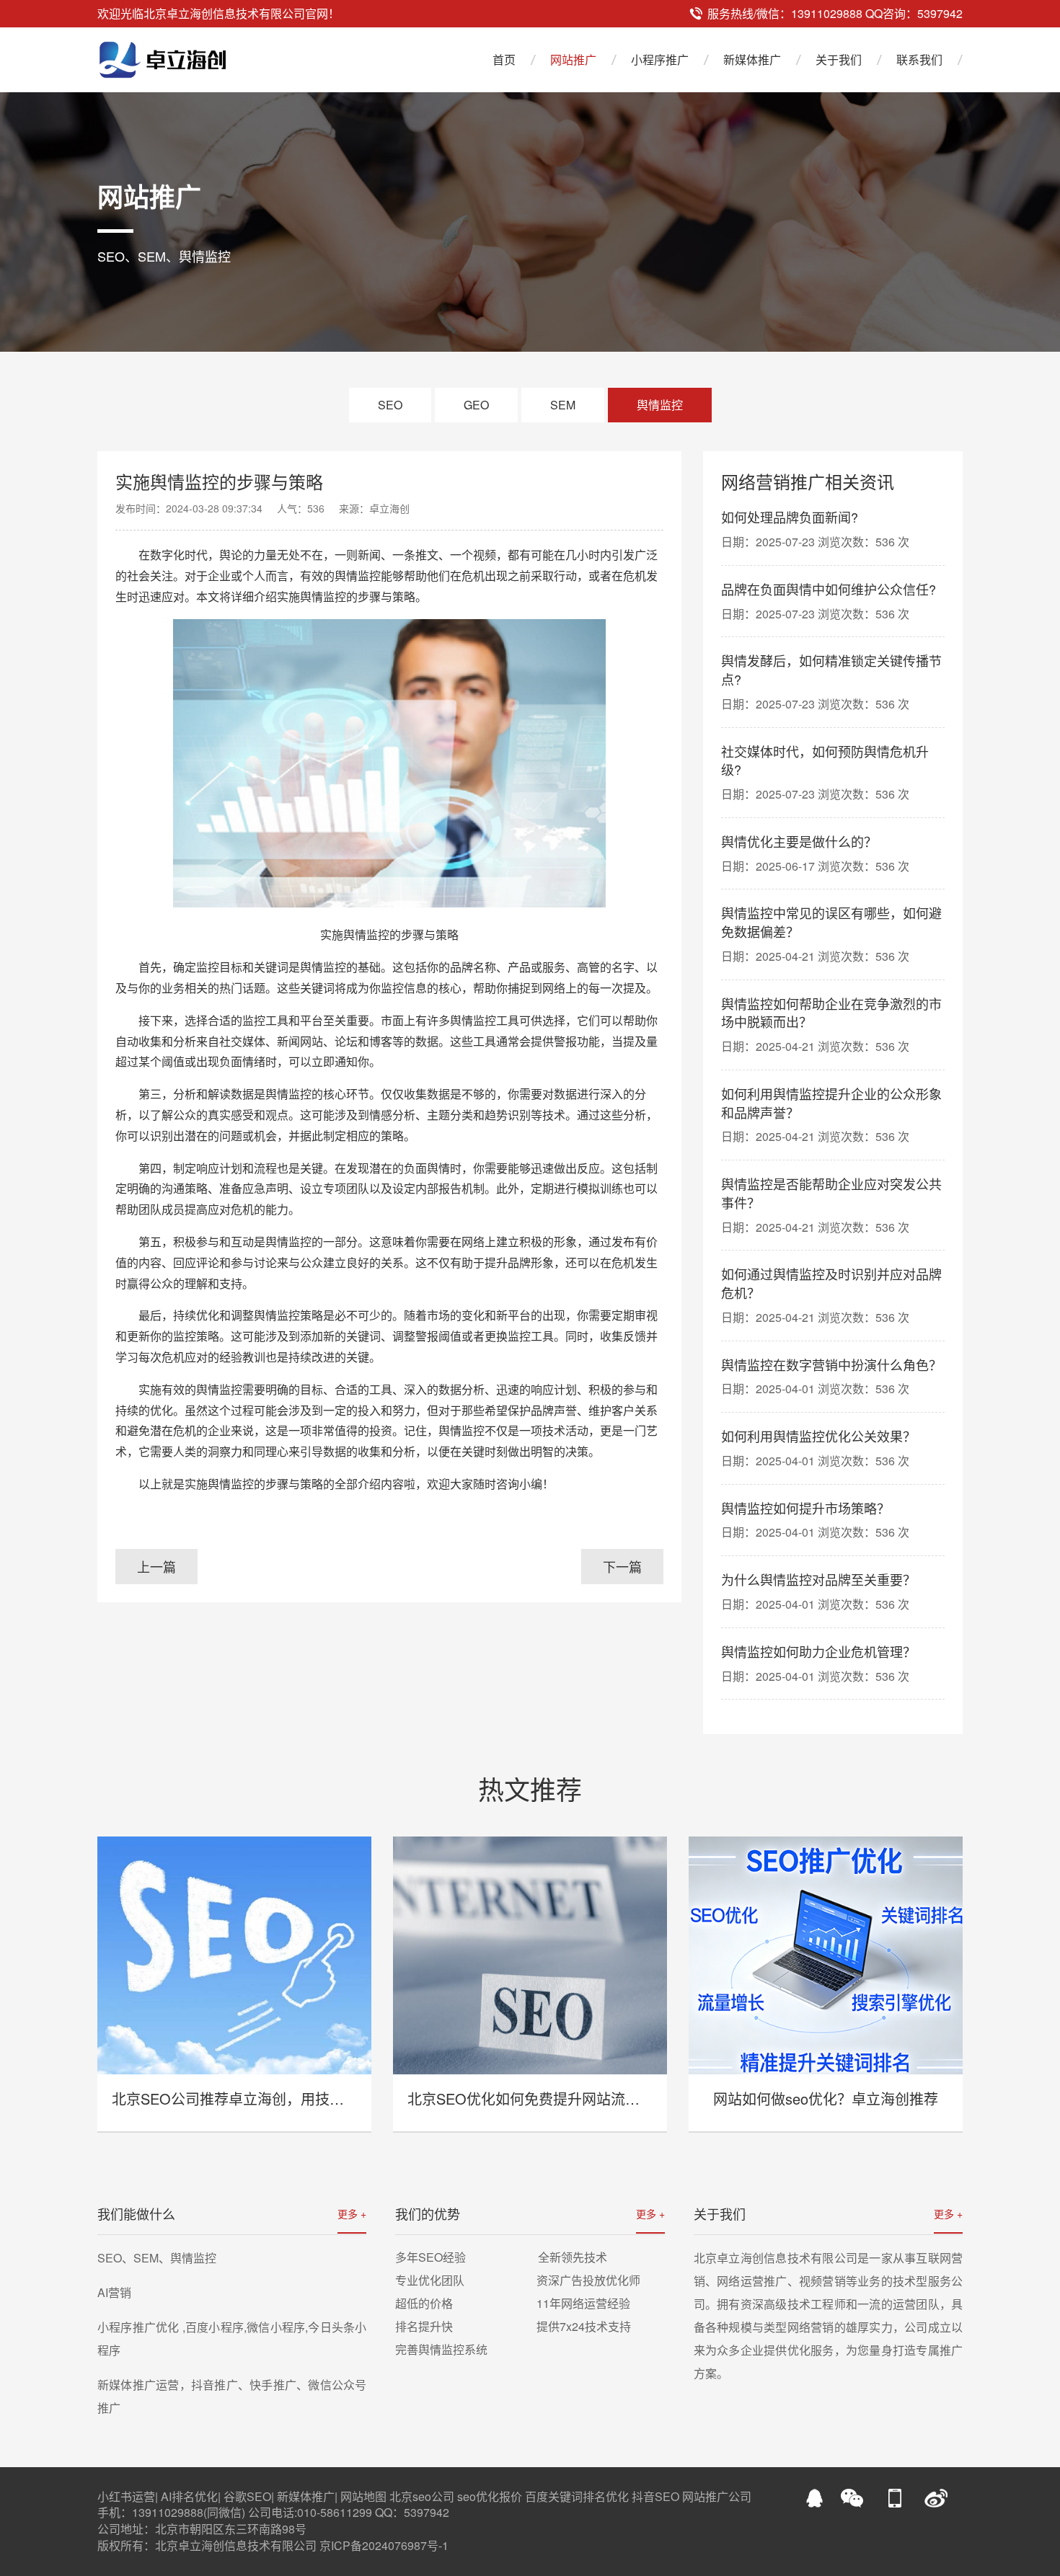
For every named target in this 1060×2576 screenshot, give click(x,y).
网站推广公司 (717, 2496)
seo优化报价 (490, 2496)
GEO (476, 405)
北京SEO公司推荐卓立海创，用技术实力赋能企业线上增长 (300, 2098)
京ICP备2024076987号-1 (384, 2545)
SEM (563, 405)
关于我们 (839, 59)
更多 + (352, 2213)
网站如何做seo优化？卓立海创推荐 (826, 2098)
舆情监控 (660, 405)
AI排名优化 (189, 2496)
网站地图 (363, 2496)
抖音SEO (655, 2496)
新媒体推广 (752, 59)
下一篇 (622, 1566)
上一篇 (156, 1566)
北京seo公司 (422, 2496)
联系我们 (919, 59)
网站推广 (573, 59)
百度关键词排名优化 (577, 2496)
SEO (390, 405)
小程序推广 (660, 59)
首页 (504, 59)
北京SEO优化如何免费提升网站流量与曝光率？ (560, 2098)
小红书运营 (126, 2496)
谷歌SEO (247, 2496)
